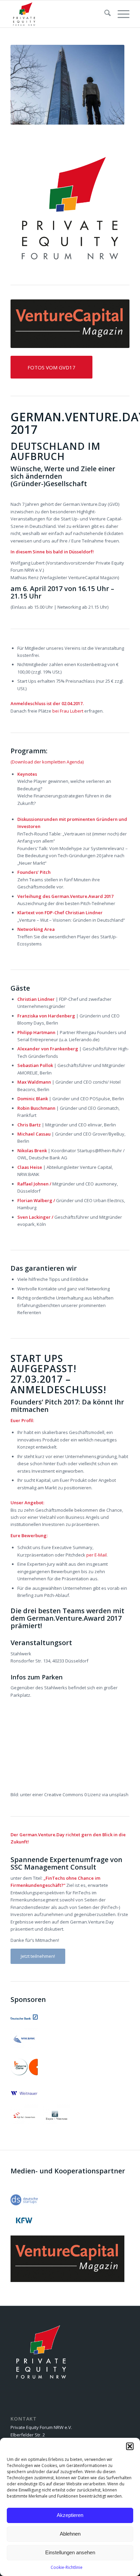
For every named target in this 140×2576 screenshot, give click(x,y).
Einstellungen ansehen (70, 2552)
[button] (130, 2446)
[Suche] (104, 14)
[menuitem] (104, 14)
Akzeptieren (70, 2515)
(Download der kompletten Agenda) (47, 762)
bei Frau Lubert (68, 711)
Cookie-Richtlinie (67, 2567)
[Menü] (120, 14)
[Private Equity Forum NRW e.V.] (58, 14)
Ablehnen (70, 2534)
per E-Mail (97, 1555)
